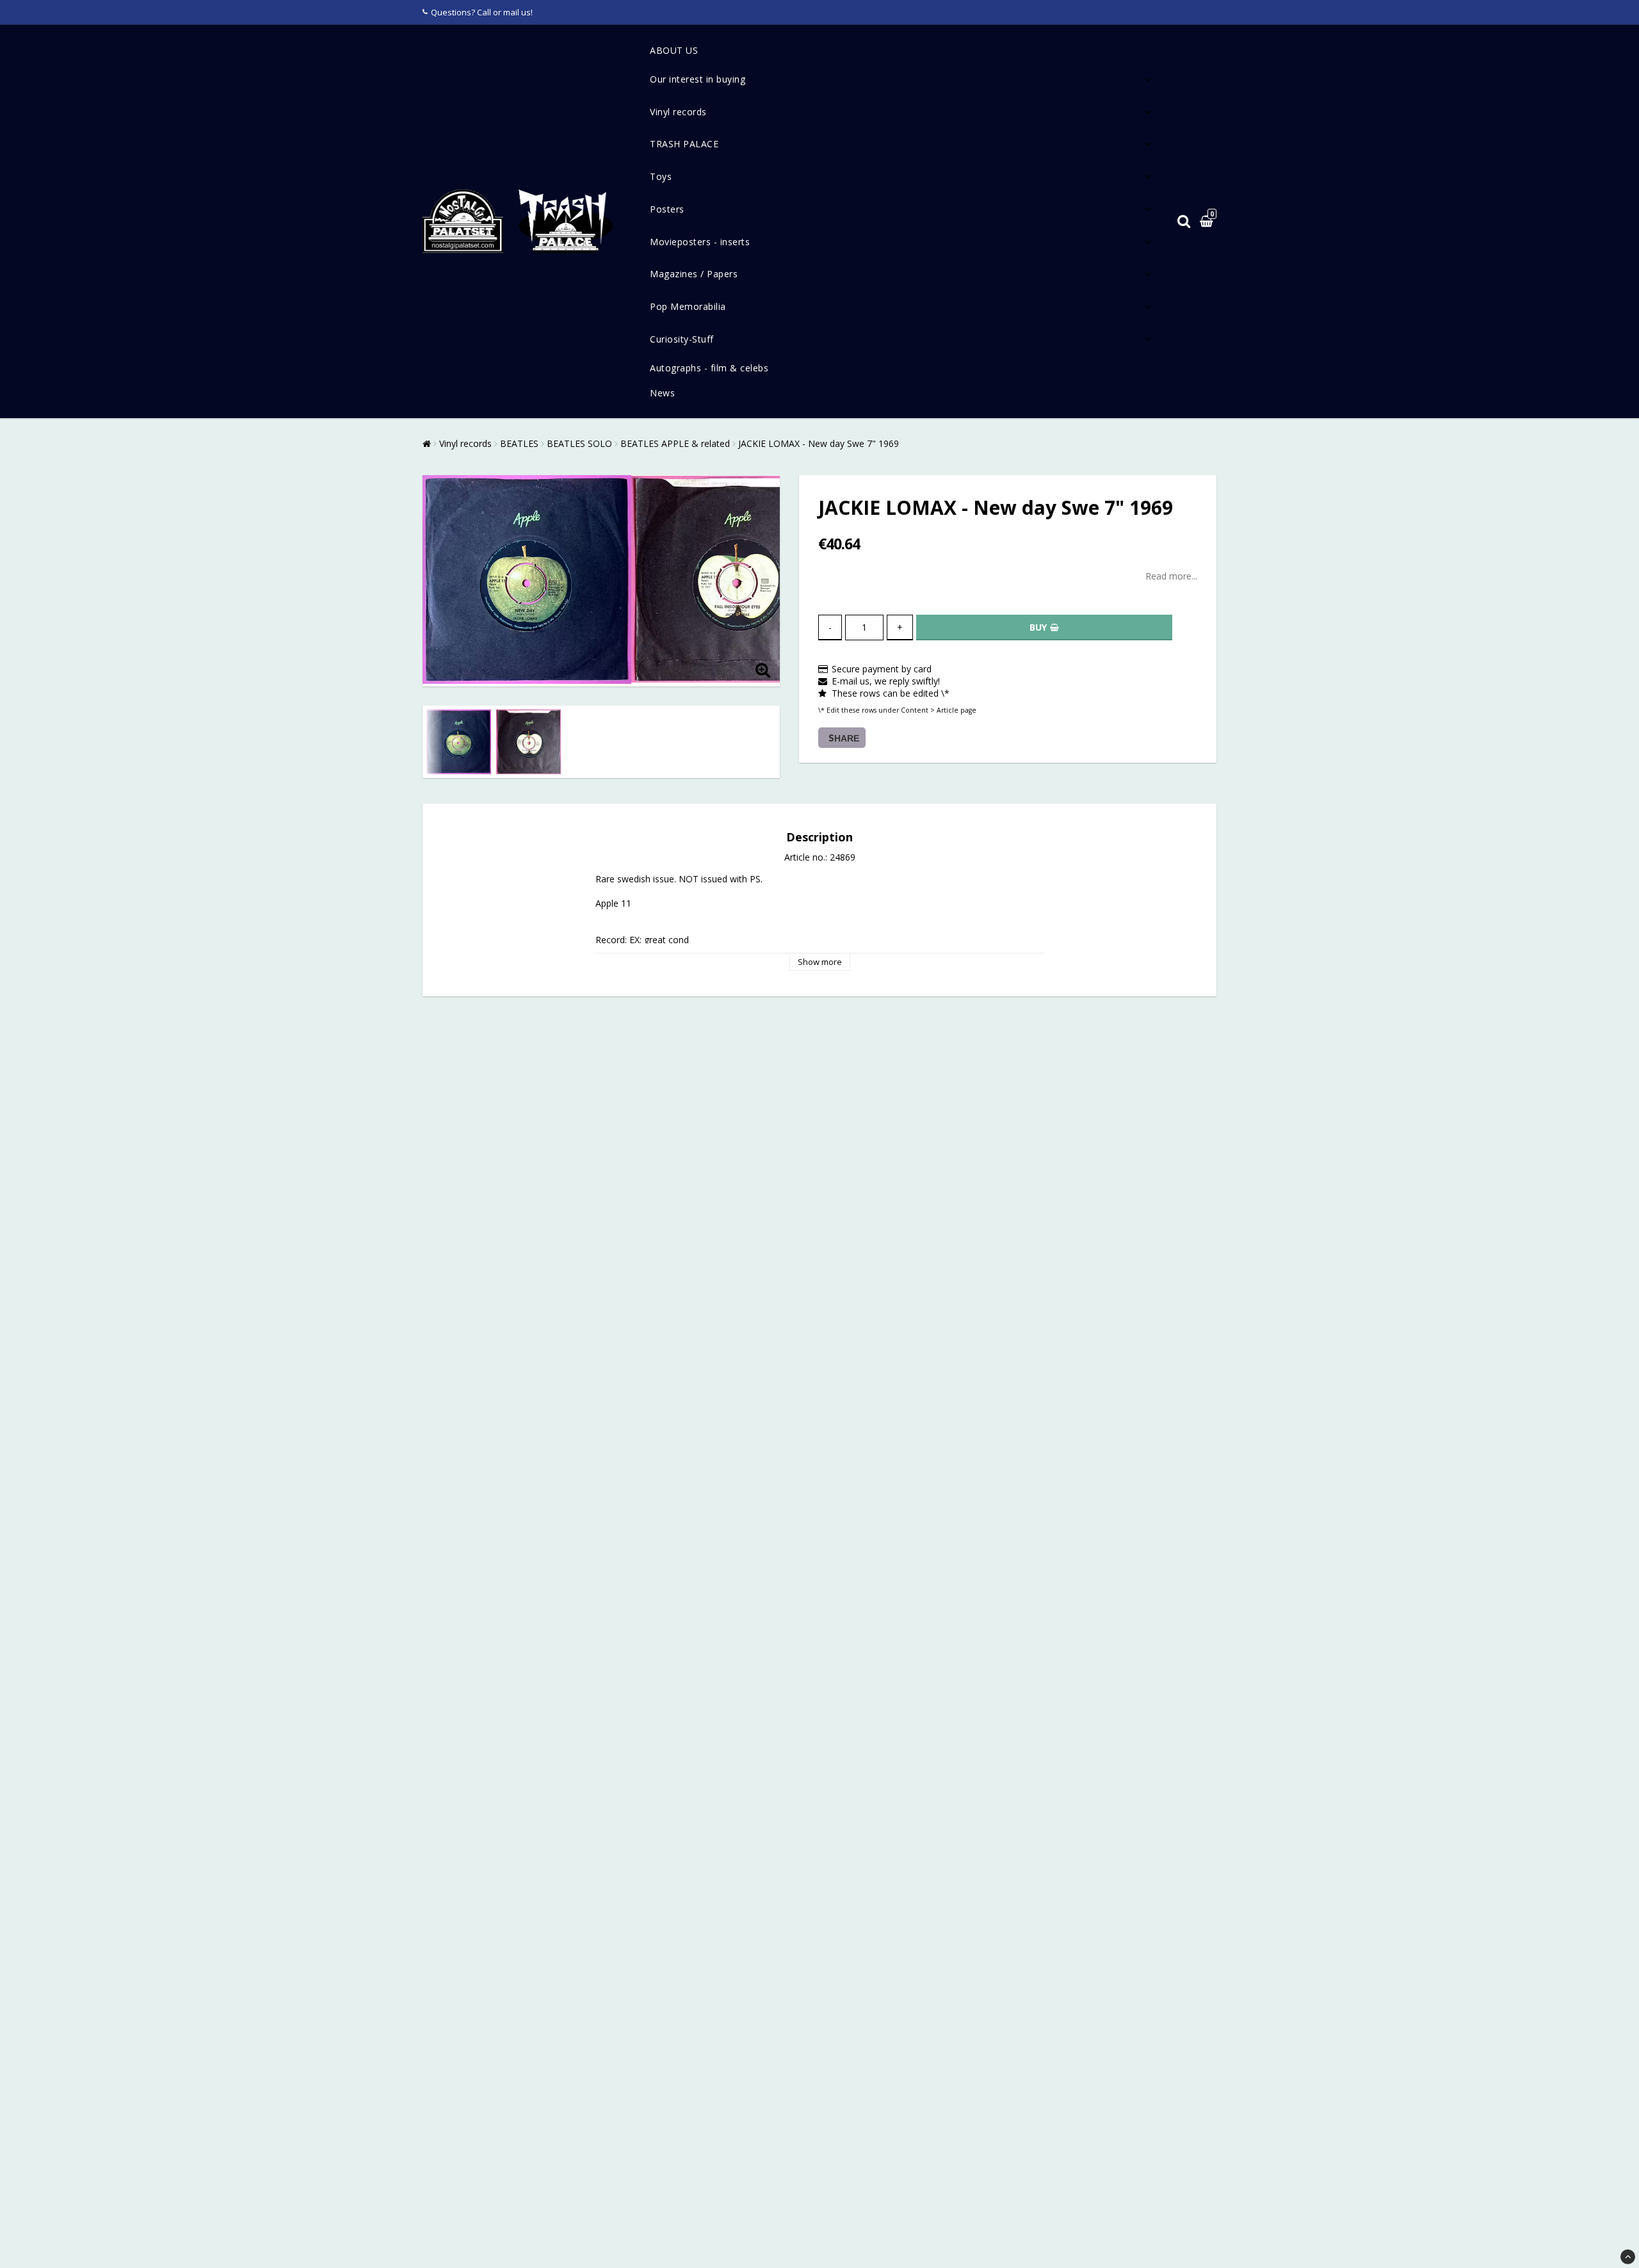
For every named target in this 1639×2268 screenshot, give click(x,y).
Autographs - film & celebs (709, 368)
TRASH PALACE (684, 144)
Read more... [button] (1171, 576)
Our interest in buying (698, 79)
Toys (661, 176)
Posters (667, 209)
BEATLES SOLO (579, 443)
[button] (1208, 222)
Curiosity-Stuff (682, 339)
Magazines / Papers (694, 274)
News (662, 393)
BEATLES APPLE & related (675, 443)
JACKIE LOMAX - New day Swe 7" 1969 (819, 443)
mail (511, 12)
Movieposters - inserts (700, 242)
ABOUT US (674, 50)
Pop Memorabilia (688, 306)
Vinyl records (678, 112)
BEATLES (519, 443)
